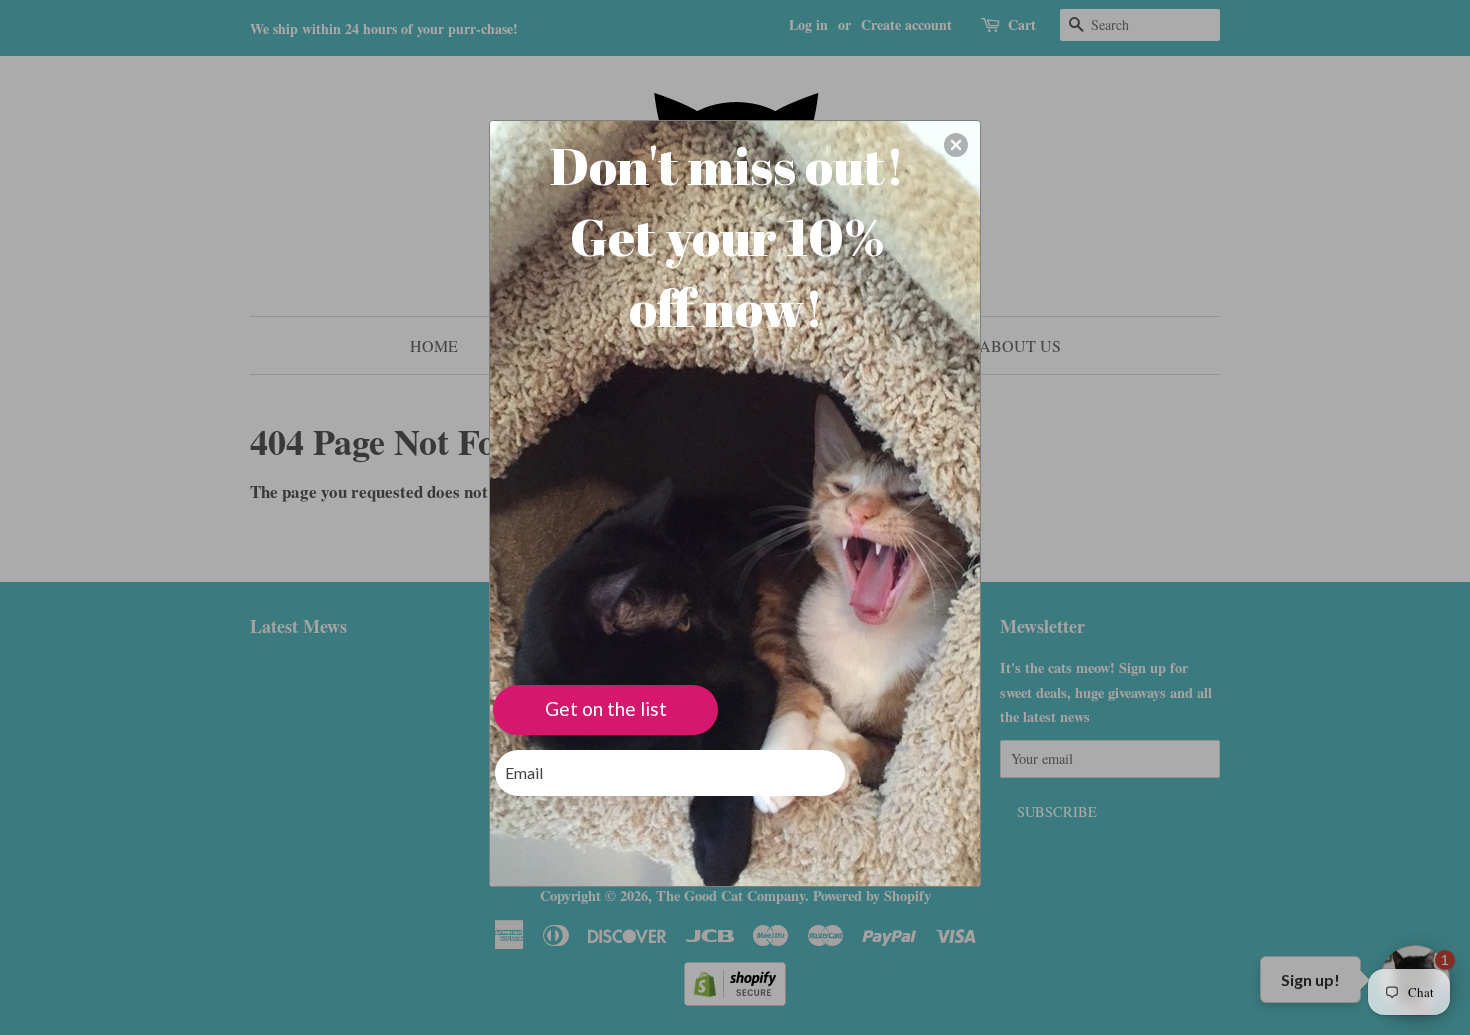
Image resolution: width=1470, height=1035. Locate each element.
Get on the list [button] (606, 708)
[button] (956, 145)
